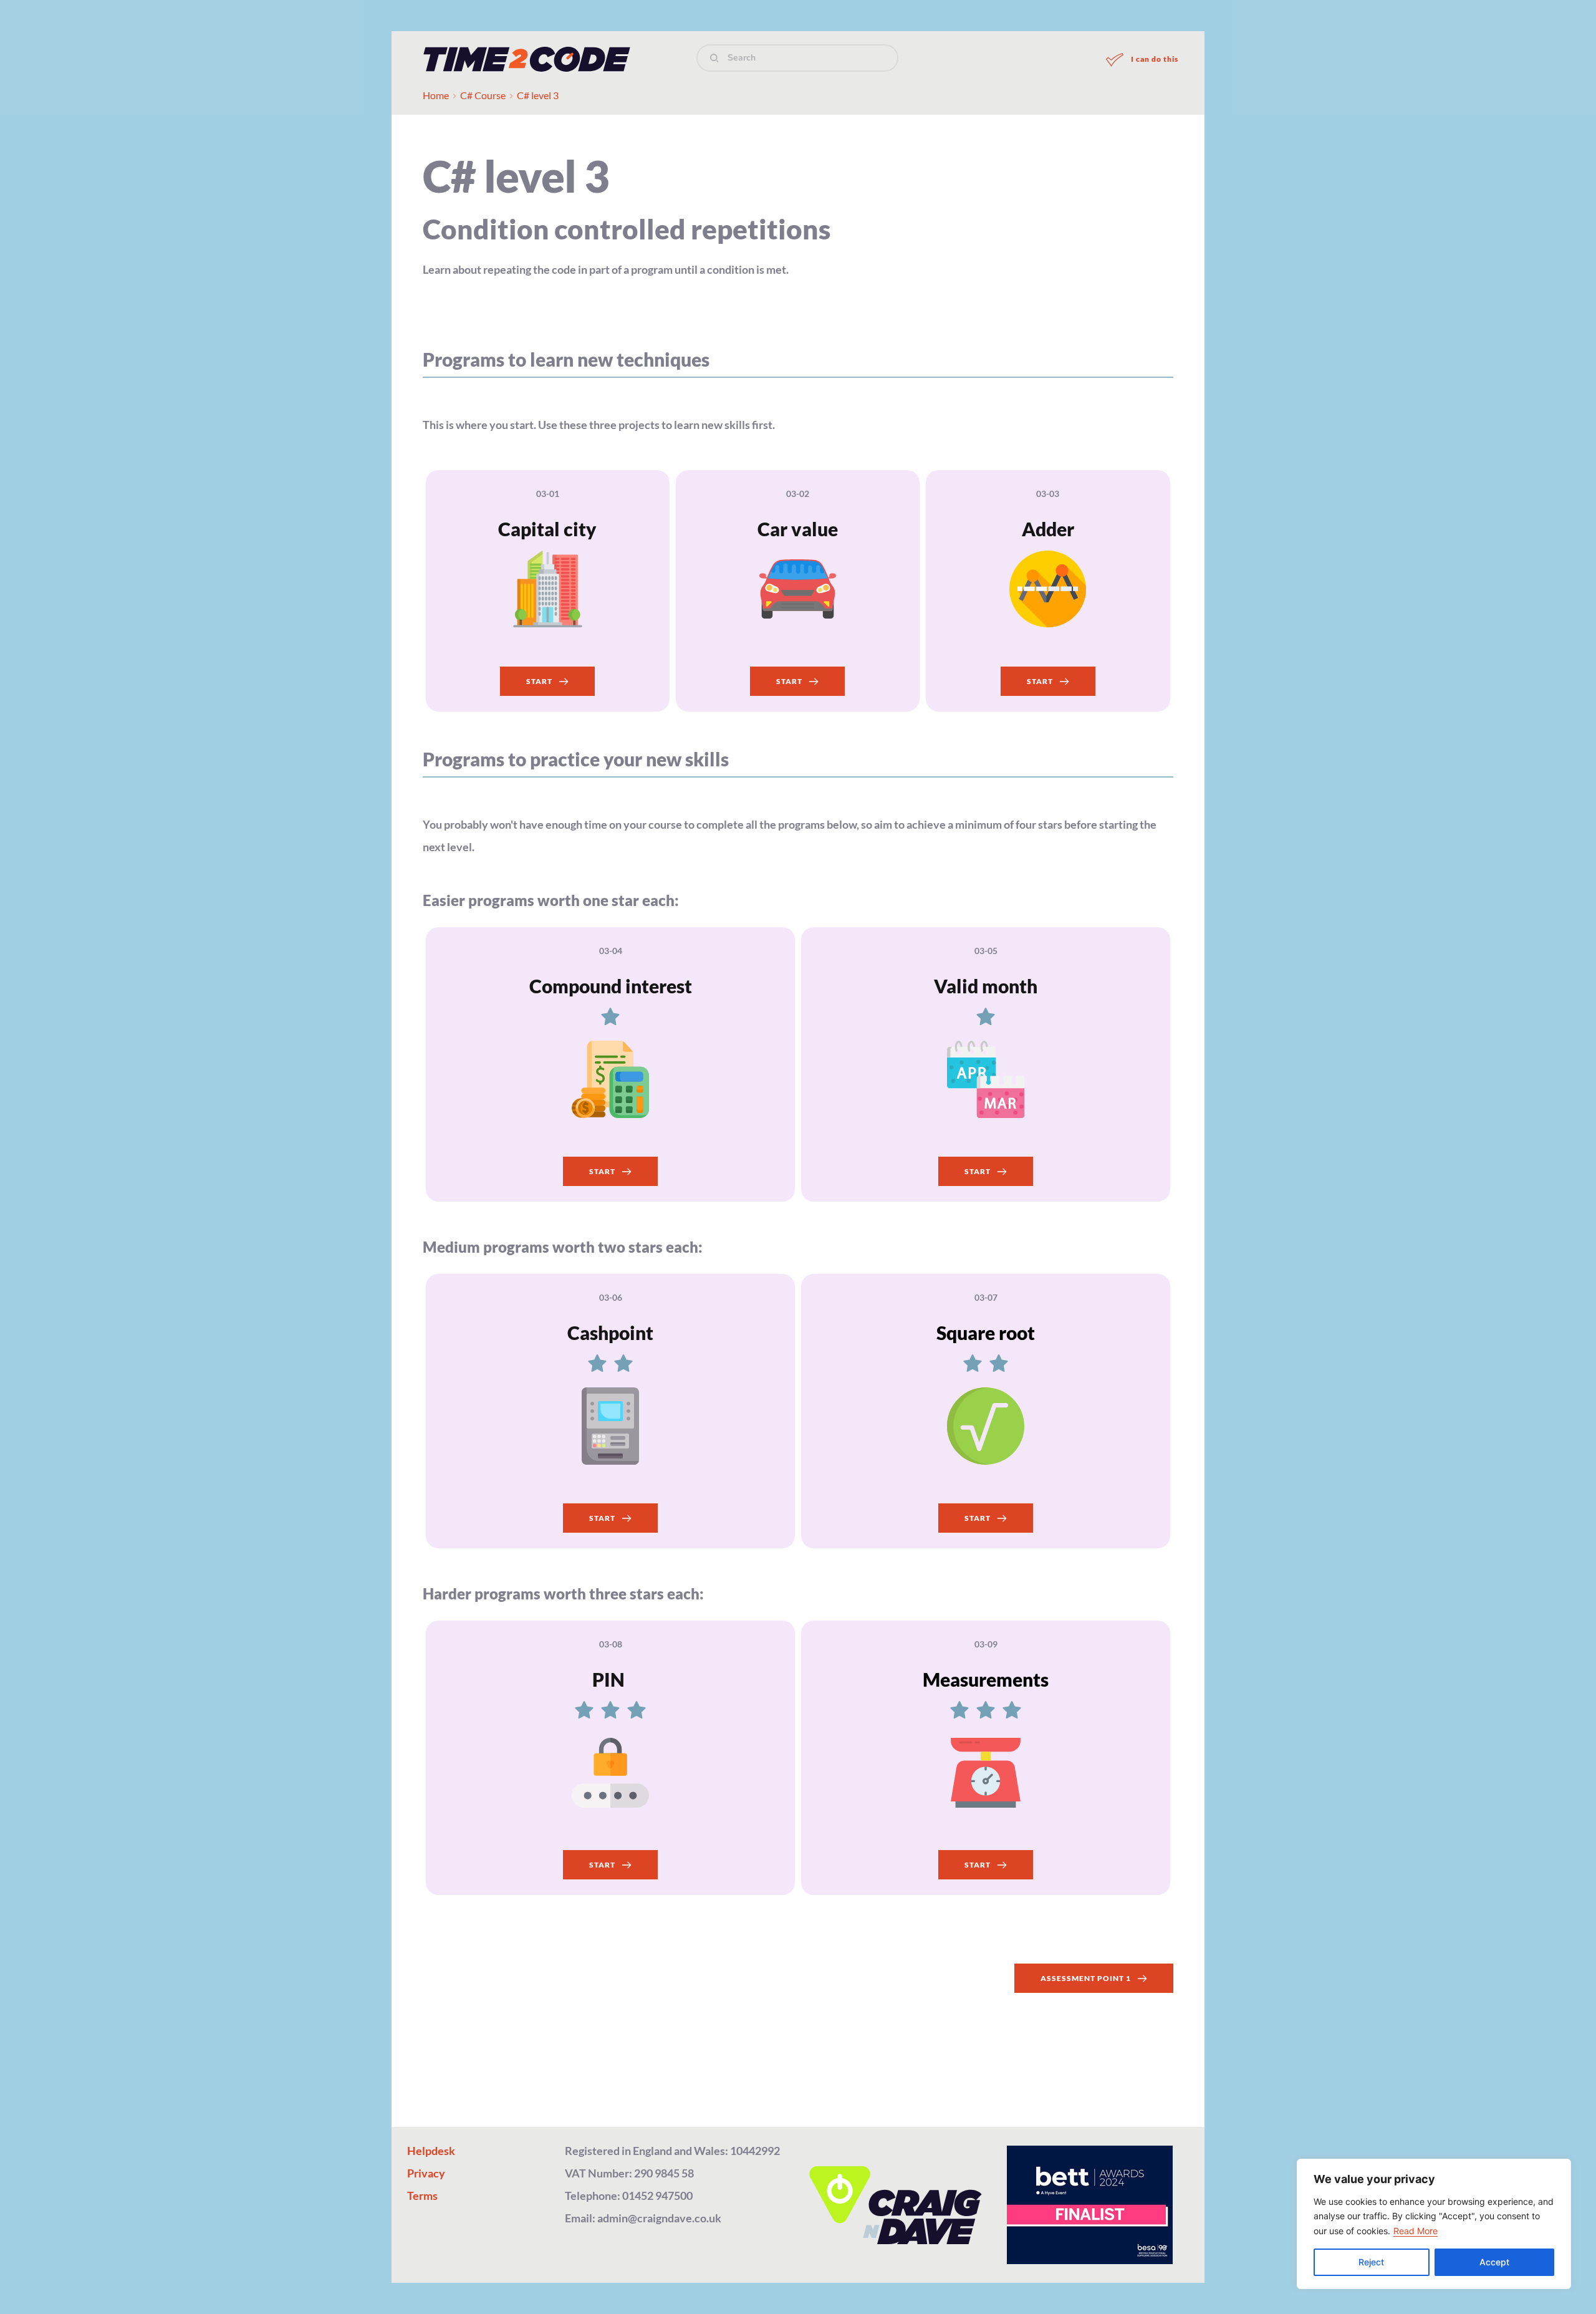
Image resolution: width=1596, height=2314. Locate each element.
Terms (422, 2196)
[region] (1434, 2224)
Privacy (426, 2173)
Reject (1371, 2262)
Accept (1494, 2262)
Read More (1416, 2231)
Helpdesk (431, 2151)
